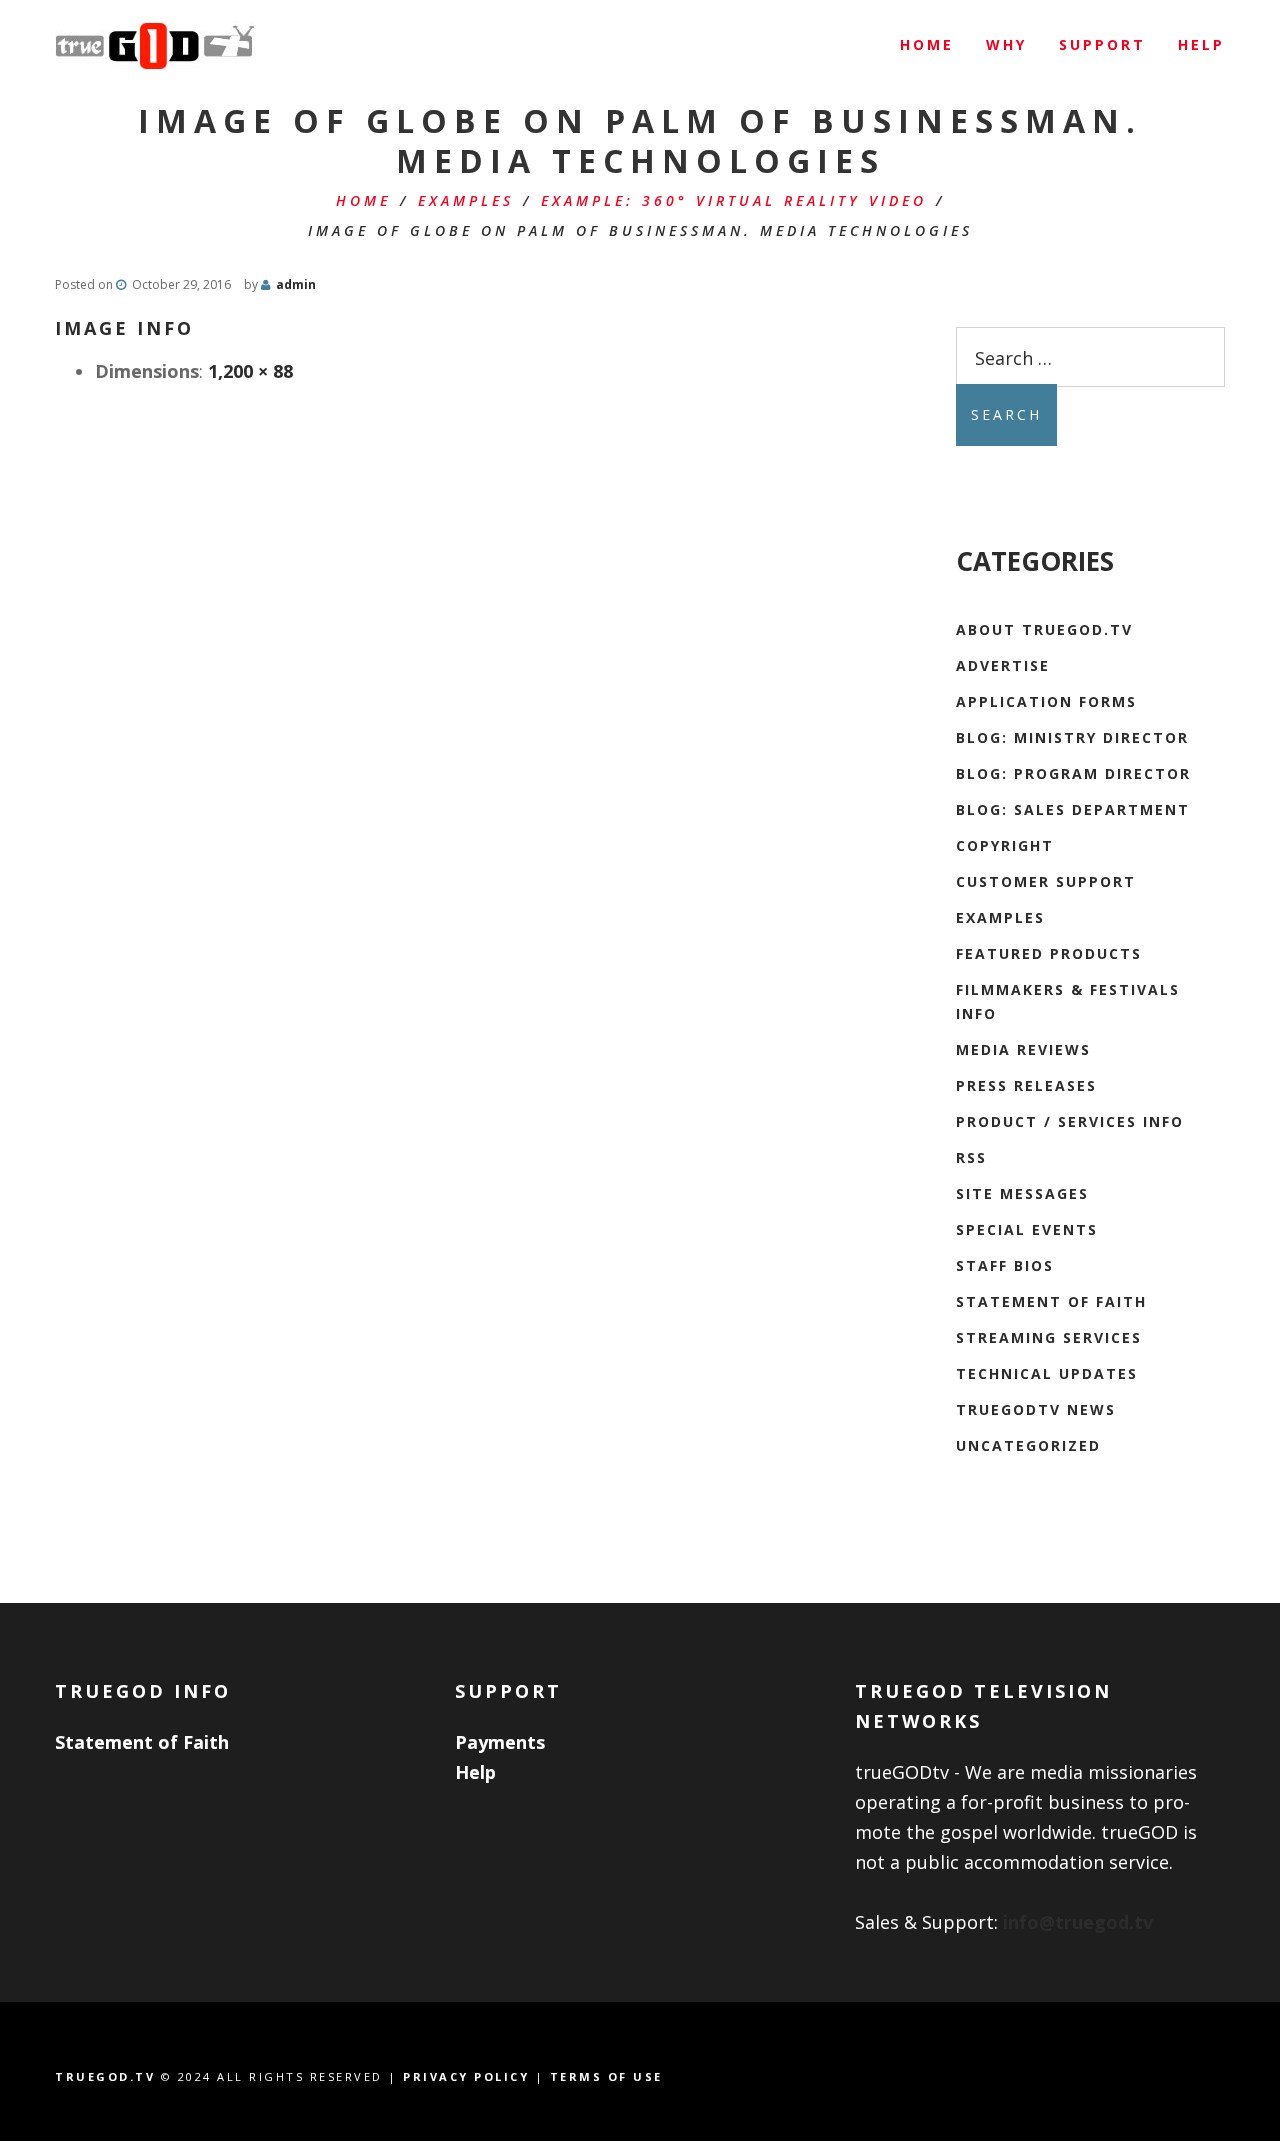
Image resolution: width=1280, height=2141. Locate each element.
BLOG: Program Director (1073, 773)
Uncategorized (1028, 1445)
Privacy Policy (466, 2076)
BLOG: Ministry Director (1072, 737)
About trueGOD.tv (1044, 629)
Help (475, 1772)
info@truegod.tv (1078, 1922)
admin (296, 284)
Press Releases (1026, 1085)
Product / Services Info (1070, 1121)
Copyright (1005, 845)
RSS (971, 1157)
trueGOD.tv (105, 2076)
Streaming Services (1049, 1337)
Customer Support (1046, 881)
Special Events (1027, 1229)
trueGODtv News (1036, 1409)
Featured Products (1049, 953)
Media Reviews (1023, 1049)
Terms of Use (606, 2076)
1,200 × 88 (250, 371)
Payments (500, 1742)
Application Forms (1046, 701)
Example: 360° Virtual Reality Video (734, 200)
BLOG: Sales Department (1073, 809)
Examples (466, 200)
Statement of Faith (1051, 1301)
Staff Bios (1005, 1265)
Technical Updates (1047, 1373)
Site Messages (1022, 1193)
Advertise (1003, 665)
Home (363, 200)
